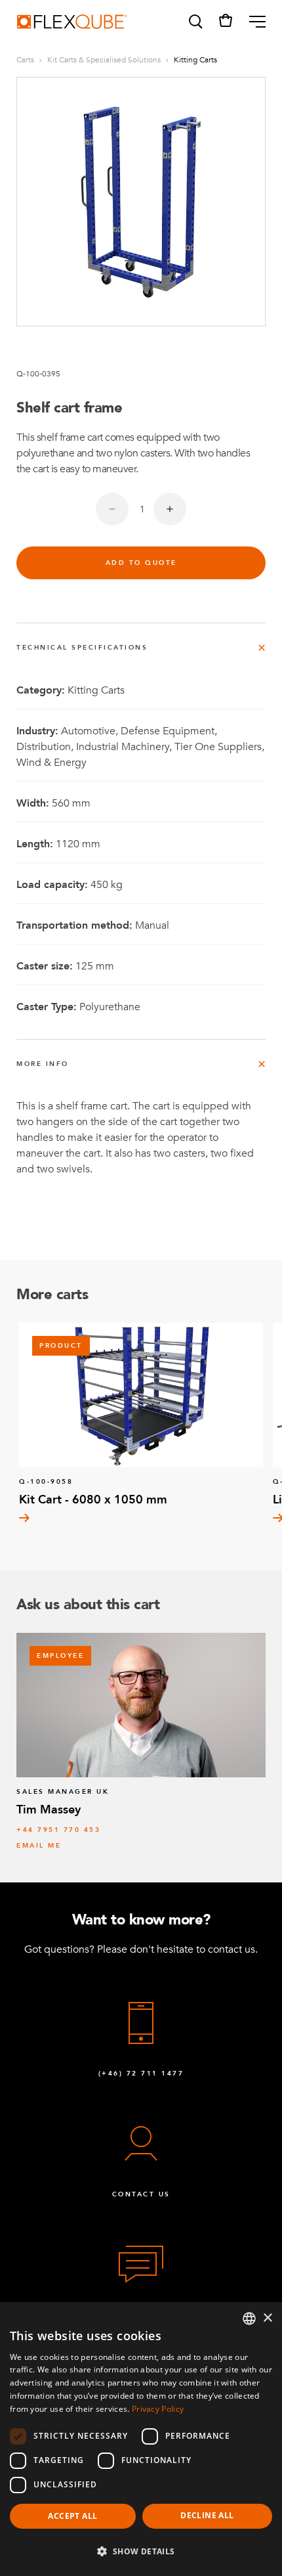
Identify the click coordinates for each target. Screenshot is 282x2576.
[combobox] (249, 2319)
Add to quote (141, 563)
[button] (195, 22)
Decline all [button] (207, 2515)
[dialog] (141, 2439)
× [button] (267, 2318)
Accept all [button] (72, 2516)
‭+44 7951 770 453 (58, 1830)
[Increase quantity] (170, 509)
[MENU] (252, 22)
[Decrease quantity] (112, 509)
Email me (39, 1846)
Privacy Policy (158, 2409)
